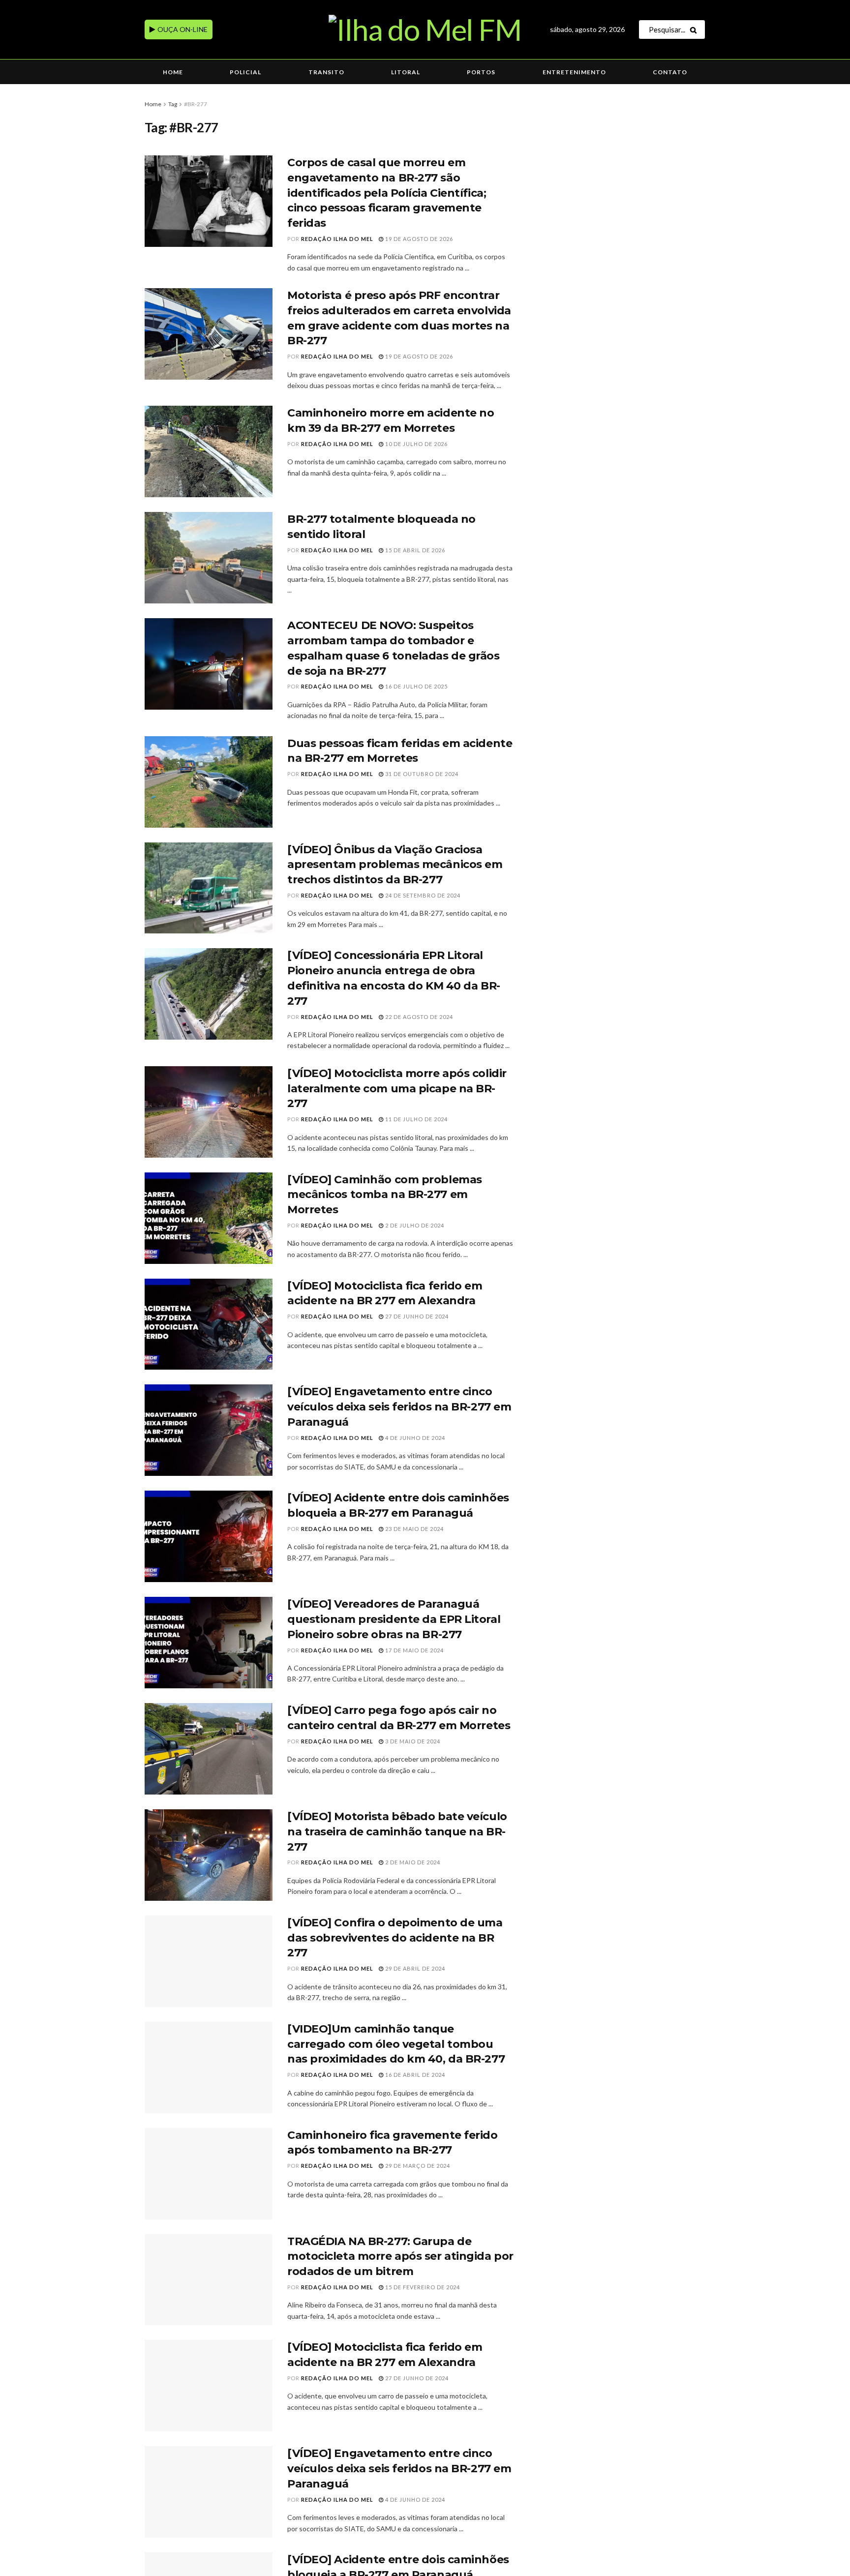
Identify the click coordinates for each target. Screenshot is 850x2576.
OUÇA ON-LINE (182, 29)
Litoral (406, 72)
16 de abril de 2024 (414, 2075)
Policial (245, 72)
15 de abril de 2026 (414, 550)
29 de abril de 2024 (414, 1968)
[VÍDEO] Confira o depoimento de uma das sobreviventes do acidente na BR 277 (395, 1938)
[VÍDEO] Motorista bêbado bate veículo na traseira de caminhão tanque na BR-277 (397, 1832)
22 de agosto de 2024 (418, 1017)
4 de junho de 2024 (414, 1438)
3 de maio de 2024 (412, 1741)
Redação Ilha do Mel (337, 239)
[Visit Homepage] (425, 30)
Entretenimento (574, 72)
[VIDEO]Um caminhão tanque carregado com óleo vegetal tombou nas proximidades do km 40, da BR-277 (396, 2044)
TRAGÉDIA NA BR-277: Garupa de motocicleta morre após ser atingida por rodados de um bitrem (400, 2257)
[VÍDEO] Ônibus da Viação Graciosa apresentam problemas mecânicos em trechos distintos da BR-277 (395, 865)
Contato (670, 72)
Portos (481, 72)
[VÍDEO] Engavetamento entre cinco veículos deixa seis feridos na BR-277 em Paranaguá (399, 1407)
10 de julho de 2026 (416, 444)
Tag (173, 104)
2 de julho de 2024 (414, 1225)
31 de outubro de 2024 (421, 774)
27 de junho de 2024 (416, 1316)
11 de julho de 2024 (416, 1119)
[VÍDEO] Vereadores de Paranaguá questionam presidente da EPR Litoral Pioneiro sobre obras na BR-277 (394, 1619)
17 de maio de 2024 (414, 1650)
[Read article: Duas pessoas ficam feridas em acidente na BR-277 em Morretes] (209, 782)
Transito (326, 72)
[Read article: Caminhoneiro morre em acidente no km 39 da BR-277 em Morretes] (209, 451)
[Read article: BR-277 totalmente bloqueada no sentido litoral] (209, 558)
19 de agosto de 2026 (418, 239)
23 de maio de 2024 (414, 1529)
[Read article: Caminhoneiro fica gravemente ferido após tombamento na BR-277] (209, 2174)
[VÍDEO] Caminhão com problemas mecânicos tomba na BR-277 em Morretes (385, 1195)
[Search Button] (695, 30)
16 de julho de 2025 (416, 686)
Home (173, 72)
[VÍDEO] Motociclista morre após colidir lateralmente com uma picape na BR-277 (397, 1089)
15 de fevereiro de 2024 (422, 2287)
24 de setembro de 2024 (422, 895)
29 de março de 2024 (417, 2166)
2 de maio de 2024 (412, 1862)
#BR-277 (196, 104)
